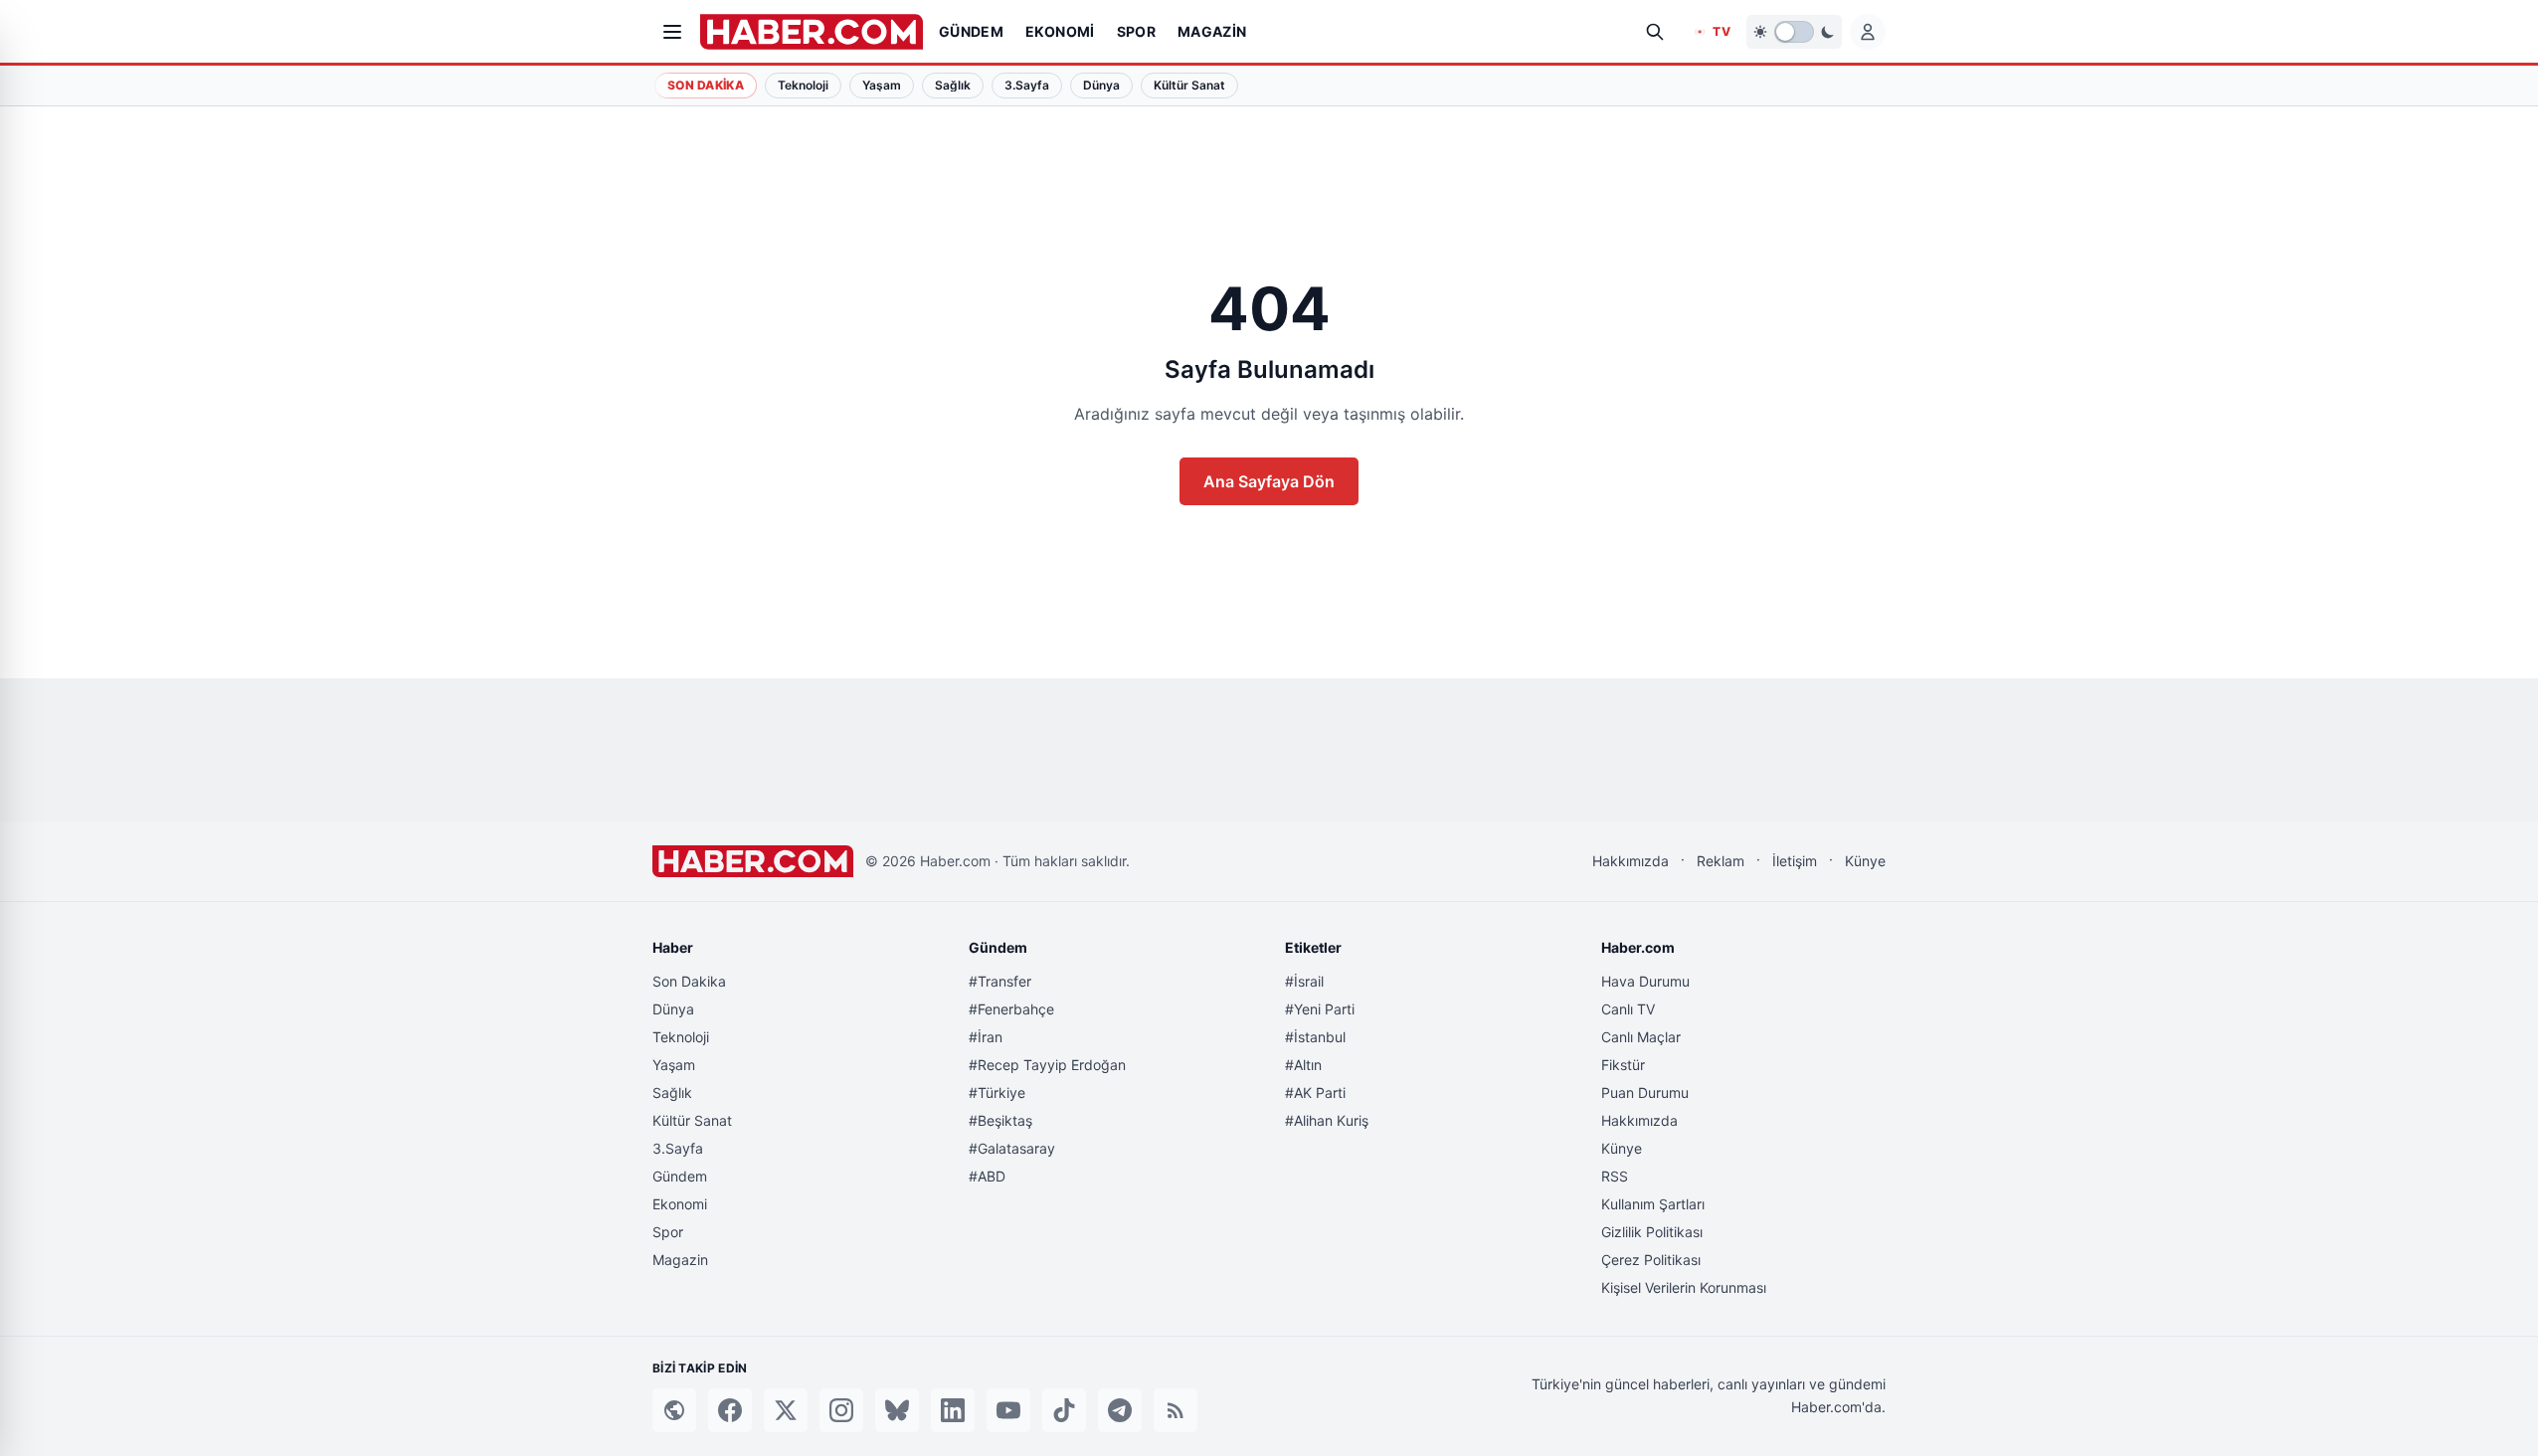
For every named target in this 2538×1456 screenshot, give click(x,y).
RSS (1615, 1176)
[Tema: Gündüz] (1794, 32)
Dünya (673, 1009)
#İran (986, 1037)
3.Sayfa (678, 1148)
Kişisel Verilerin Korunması (1684, 1287)
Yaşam (674, 1065)
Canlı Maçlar (1641, 1037)
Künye (1865, 861)
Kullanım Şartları (1653, 1204)
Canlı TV (1628, 1009)
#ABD (987, 1176)
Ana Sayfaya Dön (1269, 481)
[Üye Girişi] (1868, 32)
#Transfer (1000, 981)
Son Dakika (706, 85)
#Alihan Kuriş (1327, 1120)
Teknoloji (681, 1037)
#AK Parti (1315, 1092)
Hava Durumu (1645, 981)
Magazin (680, 1260)
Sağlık (672, 1092)
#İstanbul (1315, 1037)
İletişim (1795, 861)
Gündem (680, 1176)
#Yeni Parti (1320, 1009)
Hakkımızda (1631, 861)
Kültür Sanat (692, 1120)
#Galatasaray (1012, 1148)
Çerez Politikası (1651, 1260)
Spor (668, 1232)
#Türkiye (997, 1092)
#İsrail (1304, 981)
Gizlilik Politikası (1652, 1232)
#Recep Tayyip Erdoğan (1047, 1065)
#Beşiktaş (1000, 1120)
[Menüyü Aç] (672, 32)
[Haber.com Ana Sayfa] (812, 32)
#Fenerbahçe (1011, 1009)
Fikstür (1623, 1065)
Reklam (1721, 861)
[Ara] (1655, 32)
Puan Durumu (1645, 1092)
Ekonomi (680, 1204)
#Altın (1303, 1065)
